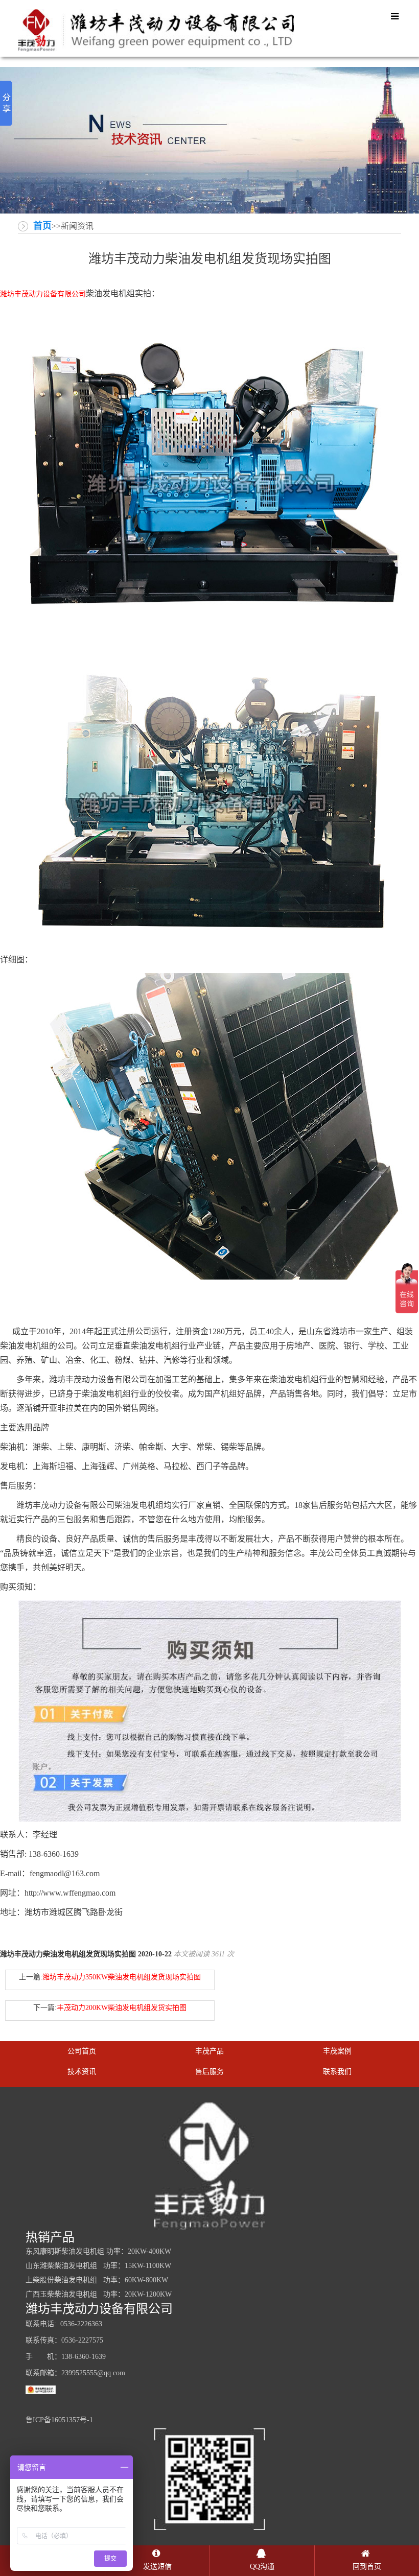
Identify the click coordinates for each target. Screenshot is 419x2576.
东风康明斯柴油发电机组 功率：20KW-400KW (98, 2251)
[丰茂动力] (156, 30)
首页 (42, 226)
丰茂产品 (209, 2051)
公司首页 (82, 2051)
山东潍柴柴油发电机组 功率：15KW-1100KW (98, 2266)
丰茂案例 (337, 2051)
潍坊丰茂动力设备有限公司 (43, 294)
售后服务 (209, 2072)
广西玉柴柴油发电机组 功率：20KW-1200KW (99, 2294)
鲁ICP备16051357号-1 (59, 2420)
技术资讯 (82, 2072)
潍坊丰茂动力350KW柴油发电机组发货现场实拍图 (122, 1977)
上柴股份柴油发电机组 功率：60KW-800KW (97, 2280)
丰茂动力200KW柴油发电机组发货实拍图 (122, 2008)
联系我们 (337, 2072)
